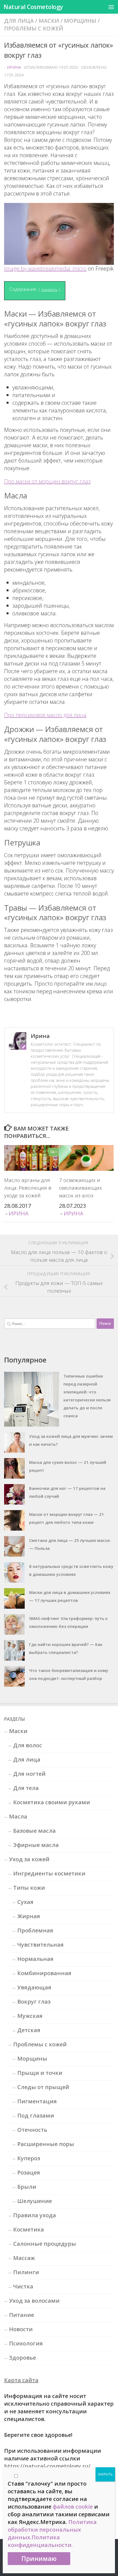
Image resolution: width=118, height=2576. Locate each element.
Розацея (29, 2172)
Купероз (29, 2158)
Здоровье (23, 2358)
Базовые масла (34, 1831)
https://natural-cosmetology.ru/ (47, 2466)
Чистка (23, 2286)
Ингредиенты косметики (49, 1873)
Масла (18, 1816)
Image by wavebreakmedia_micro (45, 269)
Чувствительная (40, 1945)
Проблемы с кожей (34, 28)
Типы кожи (29, 1888)
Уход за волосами (34, 2301)
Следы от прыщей (43, 2087)
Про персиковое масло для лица (45, 715)
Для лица (19, 21)
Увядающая (34, 1987)
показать (49, 289)
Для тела (26, 1788)
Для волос (28, 1745)
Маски (49, 21)
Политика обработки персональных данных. (52, 2530)
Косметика (29, 2229)
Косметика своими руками (52, 1802)
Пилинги (26, 2272)
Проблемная (35, 1930)
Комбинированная (44, 1973)
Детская (29, 2030)
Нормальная (35, 1959)
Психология (26, 2343)
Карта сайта (21, 2380)
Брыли (27, 2187)
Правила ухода (35, 2215)
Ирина (14, 67)
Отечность (32, 2130)
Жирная (29, 1916)
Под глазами (36, 2115)
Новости (21, 2329)
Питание (22, 2315)
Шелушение (35, 2201)
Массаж (24, 2258)
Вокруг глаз (34, 2002)
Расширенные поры (46, 2144)
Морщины (80, 21)
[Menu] (111, 7)
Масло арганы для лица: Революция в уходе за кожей (28, 1188)
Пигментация (37, 2101)
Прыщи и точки (40, 2073)
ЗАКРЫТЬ (105, 2474)
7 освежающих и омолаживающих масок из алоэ (80, 1188)
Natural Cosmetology (33, 7)
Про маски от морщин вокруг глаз (47, 481)
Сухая (25, 1902)
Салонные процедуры (45, 2244)
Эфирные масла (36, 1845)
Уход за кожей (29, 1859)
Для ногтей (29, 1774)
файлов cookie (73, 2507)
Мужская (30, 2016)
